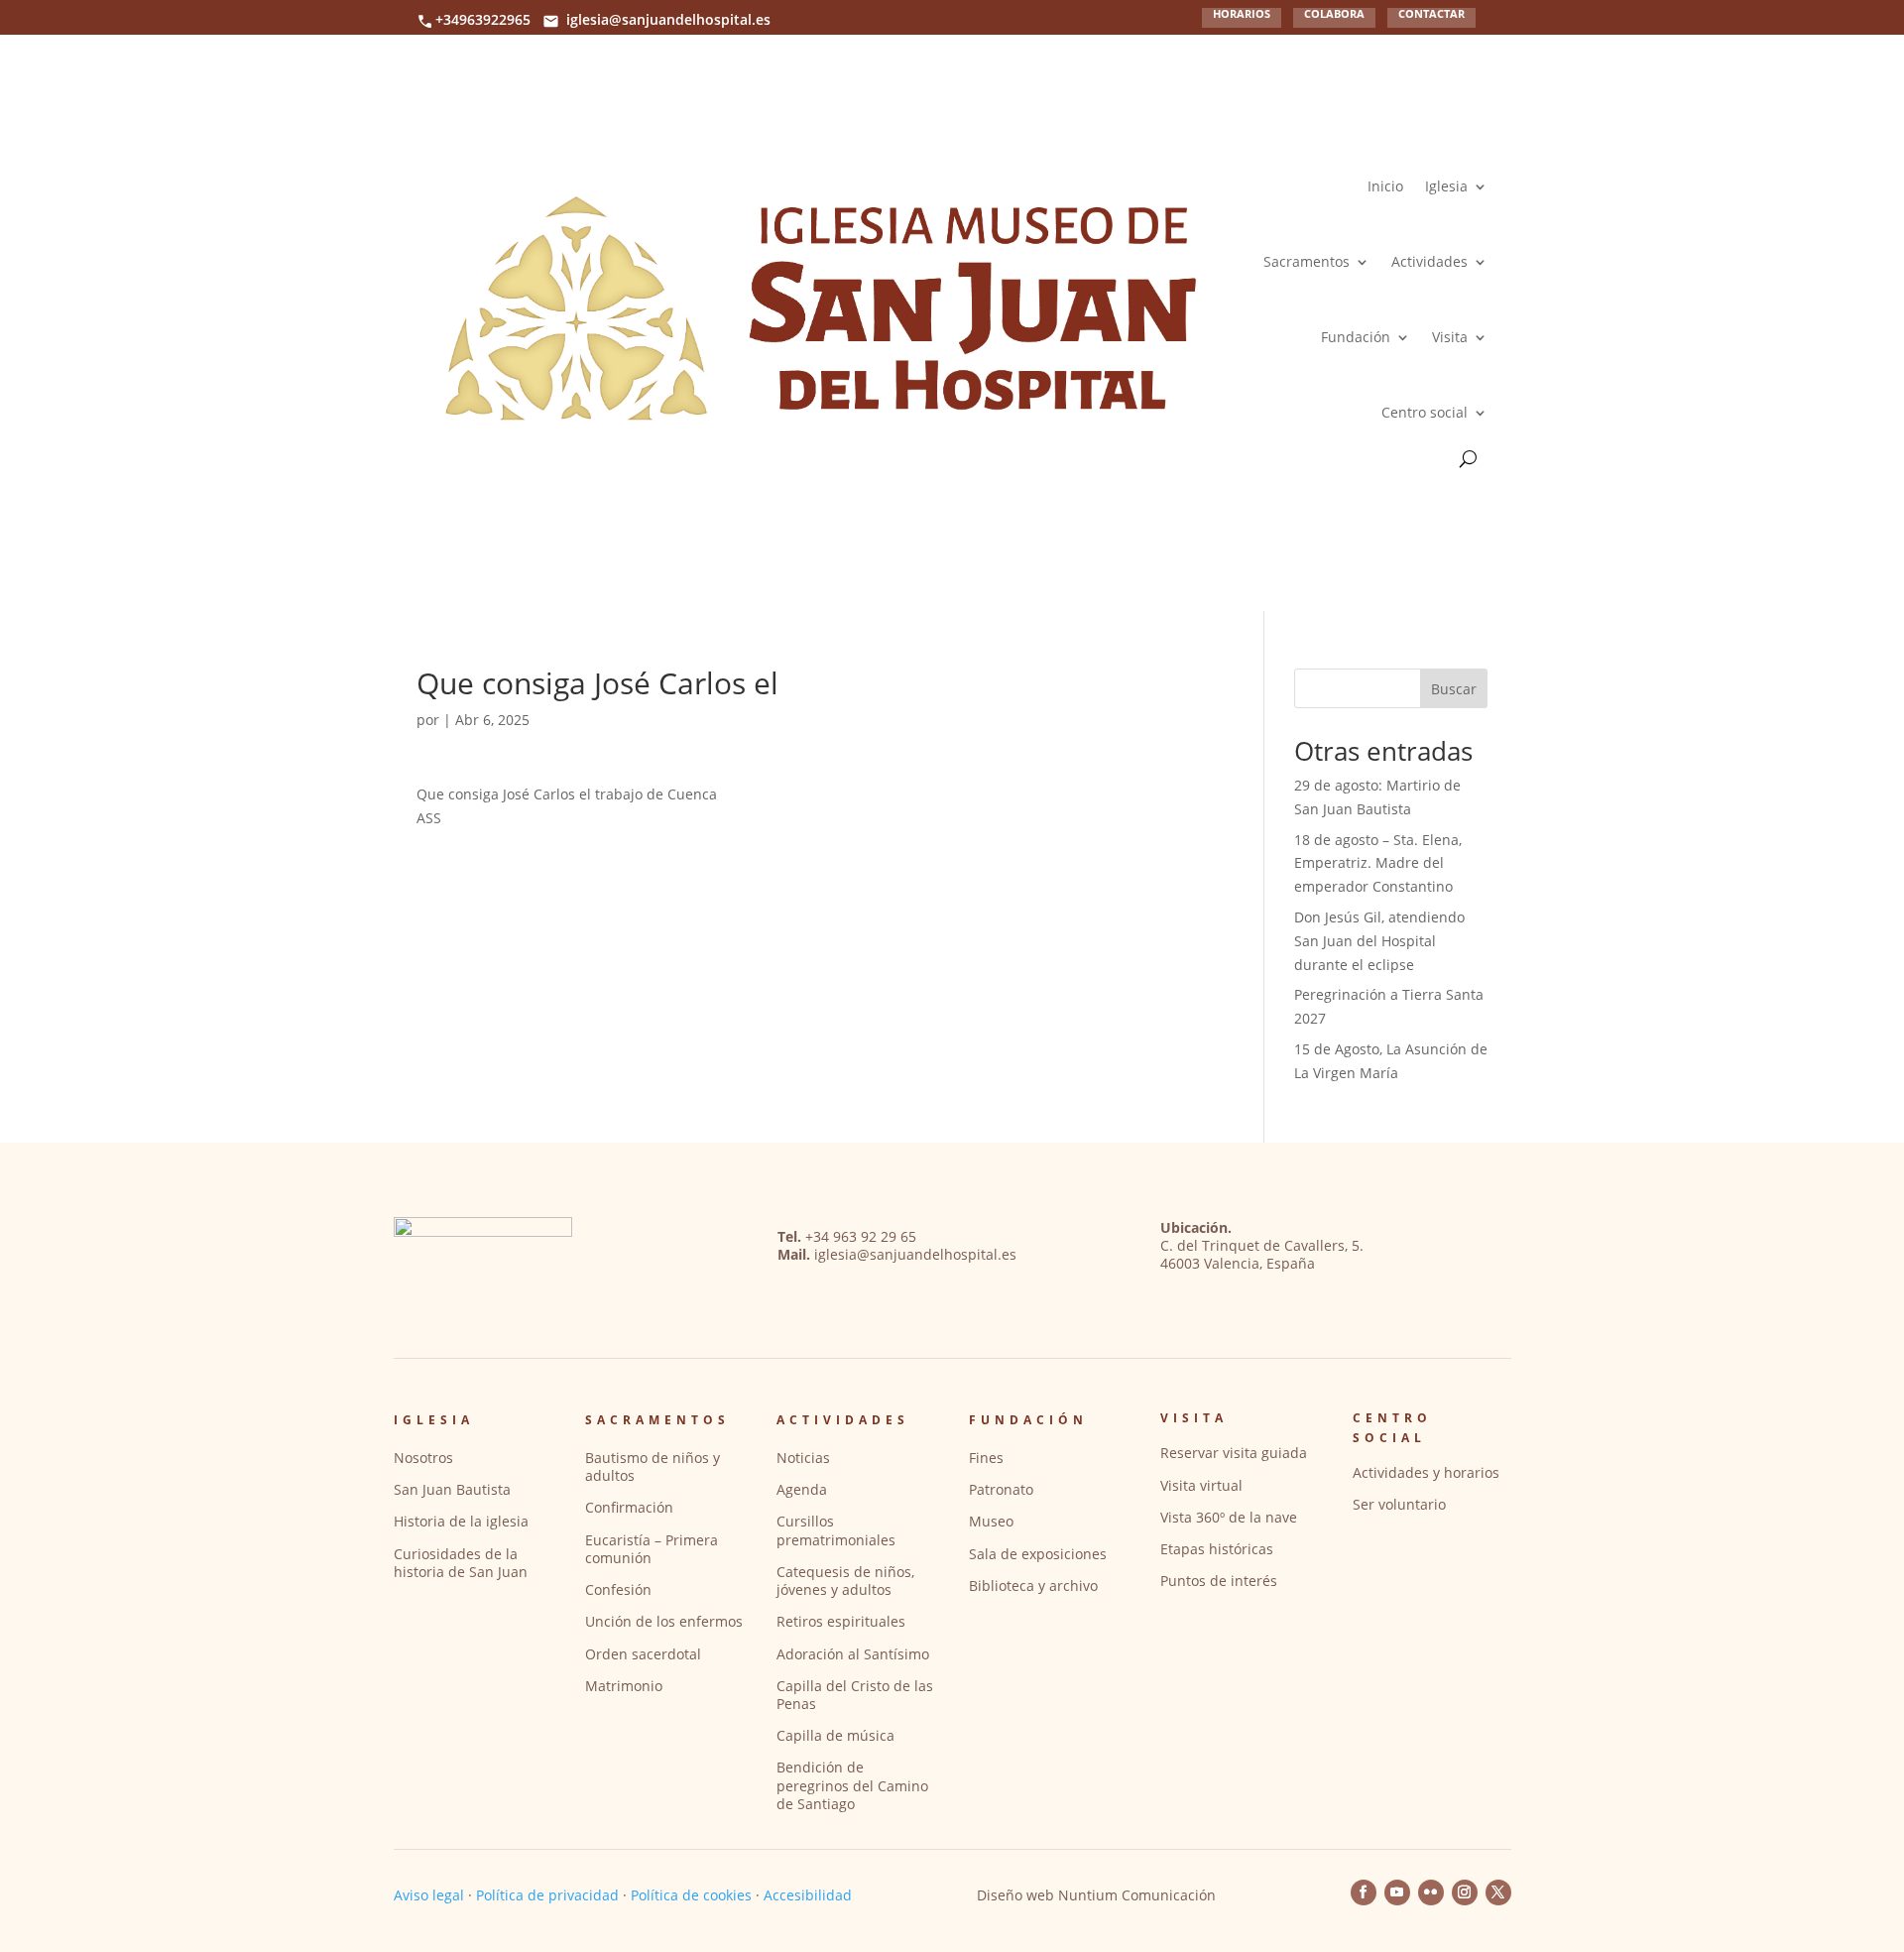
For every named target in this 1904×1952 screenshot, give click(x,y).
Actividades (1429, 261)
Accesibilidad (808, 1895)
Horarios (1242, 14)
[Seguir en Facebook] (1364, 1892)
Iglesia (1446, 186)
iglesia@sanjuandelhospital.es (668, 19)
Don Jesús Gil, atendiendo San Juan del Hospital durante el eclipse (1379, 941)
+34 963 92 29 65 (861, 1236)
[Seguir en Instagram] (1465, 1892)
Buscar (1454, 689)
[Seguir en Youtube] (1397, 1892)
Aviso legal (429, 1895)
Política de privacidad (547, 1895)
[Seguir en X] (1498, 1892)
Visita (1450, 337)
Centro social (1425, 412)
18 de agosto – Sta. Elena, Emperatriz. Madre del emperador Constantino (1378, 863)
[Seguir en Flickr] (1431, 1892)
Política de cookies (691, 1895)
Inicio (1385, 186)
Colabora (1334, 14)
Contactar (1431, 14)
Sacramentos (1307, 261)
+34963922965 (483, 19)
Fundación (1356, 337)
